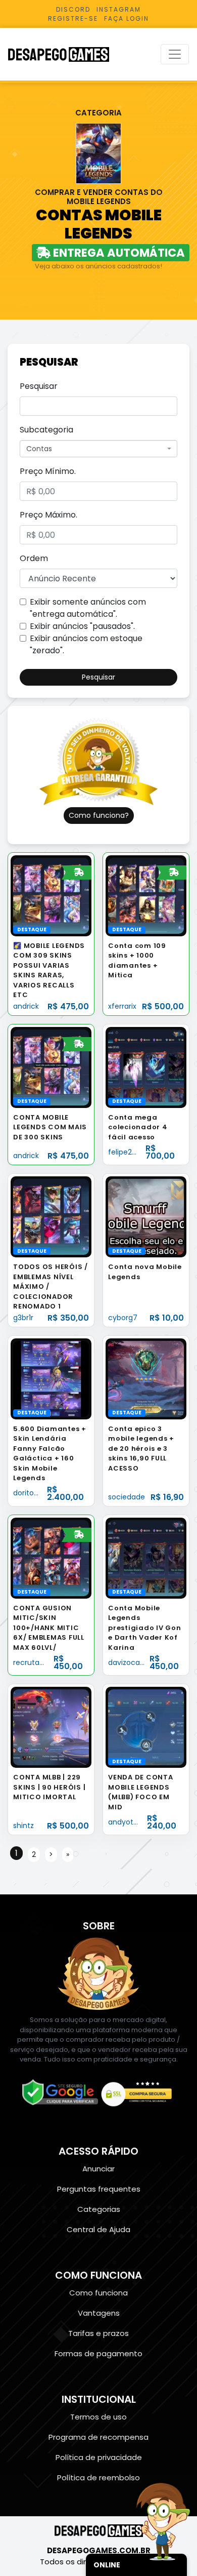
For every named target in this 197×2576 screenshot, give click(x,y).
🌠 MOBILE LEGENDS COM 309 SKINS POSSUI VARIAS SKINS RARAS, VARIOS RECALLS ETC (49, 970)
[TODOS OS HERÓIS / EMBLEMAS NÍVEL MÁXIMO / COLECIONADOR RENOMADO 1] (51, 1217)
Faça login (127, 18)
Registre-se (73, 18)
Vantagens (99, 2313)
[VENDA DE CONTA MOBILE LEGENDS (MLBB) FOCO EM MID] (146, 1727)
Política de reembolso (98, 2478)
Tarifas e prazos (98, 2333)
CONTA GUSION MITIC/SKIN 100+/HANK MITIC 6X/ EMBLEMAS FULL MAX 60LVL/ (49, 1628)
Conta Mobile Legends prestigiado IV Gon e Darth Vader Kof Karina (145, 1628)
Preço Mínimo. (48, 471)
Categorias (99, 2209)
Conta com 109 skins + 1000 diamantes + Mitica (137, 961)
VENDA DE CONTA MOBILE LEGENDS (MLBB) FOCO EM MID (141, 1792)
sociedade (127, 1497)
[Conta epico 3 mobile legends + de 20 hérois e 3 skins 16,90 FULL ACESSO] (146, 1378)
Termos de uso (98, 2417)
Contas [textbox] (39, 449)
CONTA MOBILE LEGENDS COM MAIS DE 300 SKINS (50, 1127)
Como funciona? (99, 815)
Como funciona (98, 2293)
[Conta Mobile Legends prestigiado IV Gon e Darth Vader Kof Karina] (146, 1557)
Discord (73, 9)
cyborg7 (123, 1318)
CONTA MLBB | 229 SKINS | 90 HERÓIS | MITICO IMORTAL (49, 1787)
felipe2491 (126, 1152)
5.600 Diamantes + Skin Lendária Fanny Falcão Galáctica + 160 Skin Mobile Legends (50, 1454)
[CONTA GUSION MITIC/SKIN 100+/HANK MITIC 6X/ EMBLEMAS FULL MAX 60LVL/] (51, 1557)
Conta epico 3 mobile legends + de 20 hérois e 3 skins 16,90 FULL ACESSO (141, 1449)
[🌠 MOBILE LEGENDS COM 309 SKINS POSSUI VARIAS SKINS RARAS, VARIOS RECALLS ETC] (51, 895)
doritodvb (30, 1493)
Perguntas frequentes (99, 2189)
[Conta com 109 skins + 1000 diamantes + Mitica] (146, 895)
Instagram (119, 9)
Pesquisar (39, 386)
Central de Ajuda (98, 2229)
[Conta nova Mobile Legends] (146, 1217)
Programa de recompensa (98, 2437)
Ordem (34, 558)
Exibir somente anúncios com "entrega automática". (88, 608)
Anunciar (98, 2169)
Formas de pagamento (98, 2353)
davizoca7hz (130, 1662)
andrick (26, 1006)
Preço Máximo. (48, 515)
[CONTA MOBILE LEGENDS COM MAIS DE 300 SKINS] (51, 1067)
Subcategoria (46, 430)
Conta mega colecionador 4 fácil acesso (138, 1127)
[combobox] (98, 449)
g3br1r (23, 1318)
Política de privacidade (99, 2457)
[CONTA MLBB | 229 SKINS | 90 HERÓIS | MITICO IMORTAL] (51, 1727)
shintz (23, 1826)
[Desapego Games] (65, 54)
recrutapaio (34, 1662)
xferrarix (122, 1006)
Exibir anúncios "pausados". (82, 626)
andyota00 (128, 1822)
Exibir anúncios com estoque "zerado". (86, 644)
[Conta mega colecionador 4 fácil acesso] (146, 1067)
